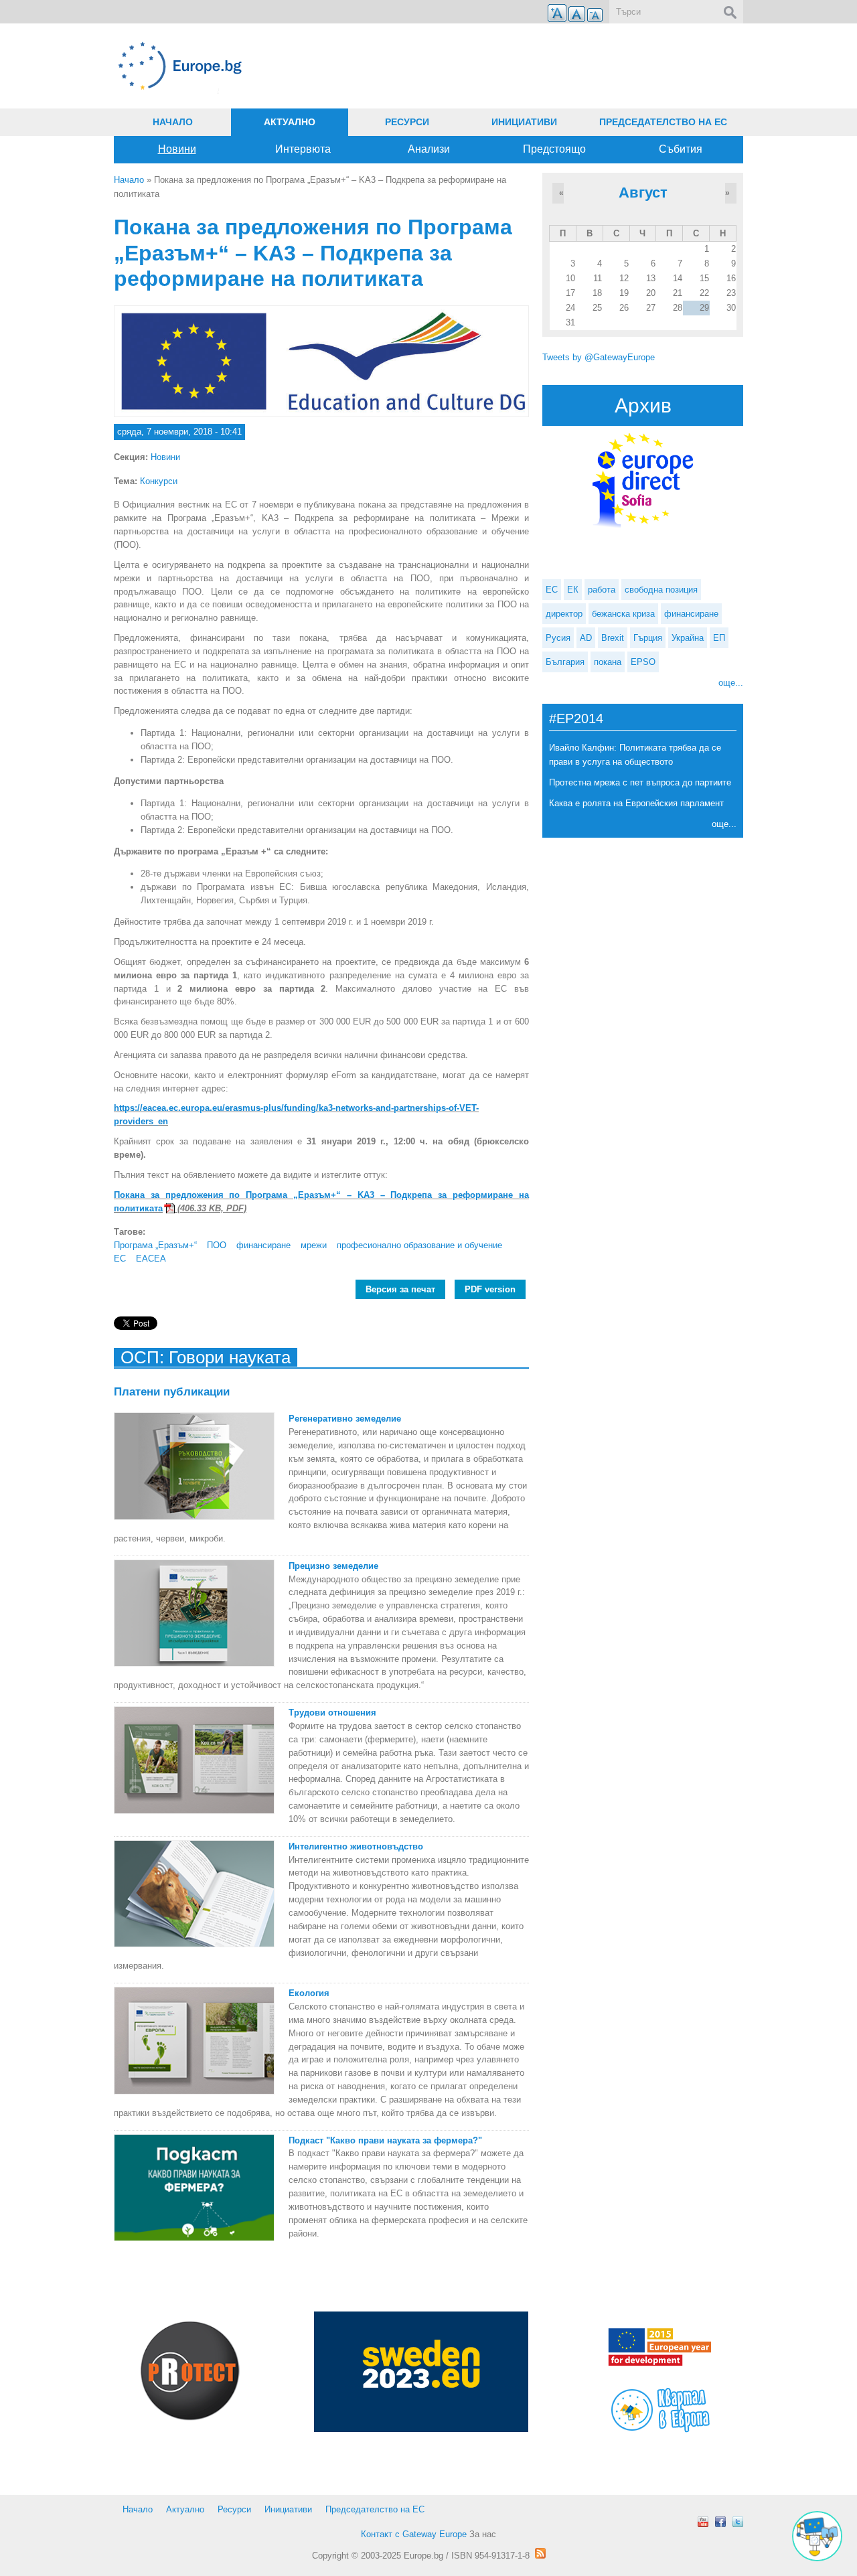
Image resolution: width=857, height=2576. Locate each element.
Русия (558, 638)
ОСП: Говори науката (206, 1357)
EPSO (643, 662)
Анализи (429, 149)
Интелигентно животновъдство (356, 1846)
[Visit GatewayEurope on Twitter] (738, 2522)
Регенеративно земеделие (345, 1419)
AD (586, 638)
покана (608, 662)
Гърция (648, 638)
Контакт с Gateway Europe (414, 2534)
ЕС (120, 1259)
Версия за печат (400, 1289)
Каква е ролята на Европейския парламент (636, 803)
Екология (309, 1993)
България (565, 662)
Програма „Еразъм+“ (155, 1245)
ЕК (573, 590)
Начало (173, 122)
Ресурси (407, 122)
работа (602, 590)
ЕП (719, 638)
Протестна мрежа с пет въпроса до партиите (640, 782)
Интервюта (303, 149)
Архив (643, 405)
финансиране (263, 1245)
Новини (177, 149)
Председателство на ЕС (663, 122)
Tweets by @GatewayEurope (599, 357)
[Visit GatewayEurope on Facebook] (720, 2522)
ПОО (217, 1245)
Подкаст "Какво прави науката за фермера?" (385, 2140)
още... (731, 683)
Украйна (688, 638)
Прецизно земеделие (333, 1566)
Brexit (613, 638)
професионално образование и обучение (419, 1245)
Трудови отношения (332, 1713)
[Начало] (321, 66)
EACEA (151, 1259)
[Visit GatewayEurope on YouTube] (703, 2522)
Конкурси (159, 481)
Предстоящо (554, 149)
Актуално (290, 122)
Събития (681, 149)
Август (643, 193)
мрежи (314, 1245)
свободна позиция (661, 590)
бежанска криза (623, 614)
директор (564, 614)
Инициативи (524, 122)
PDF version (490, 1289)
